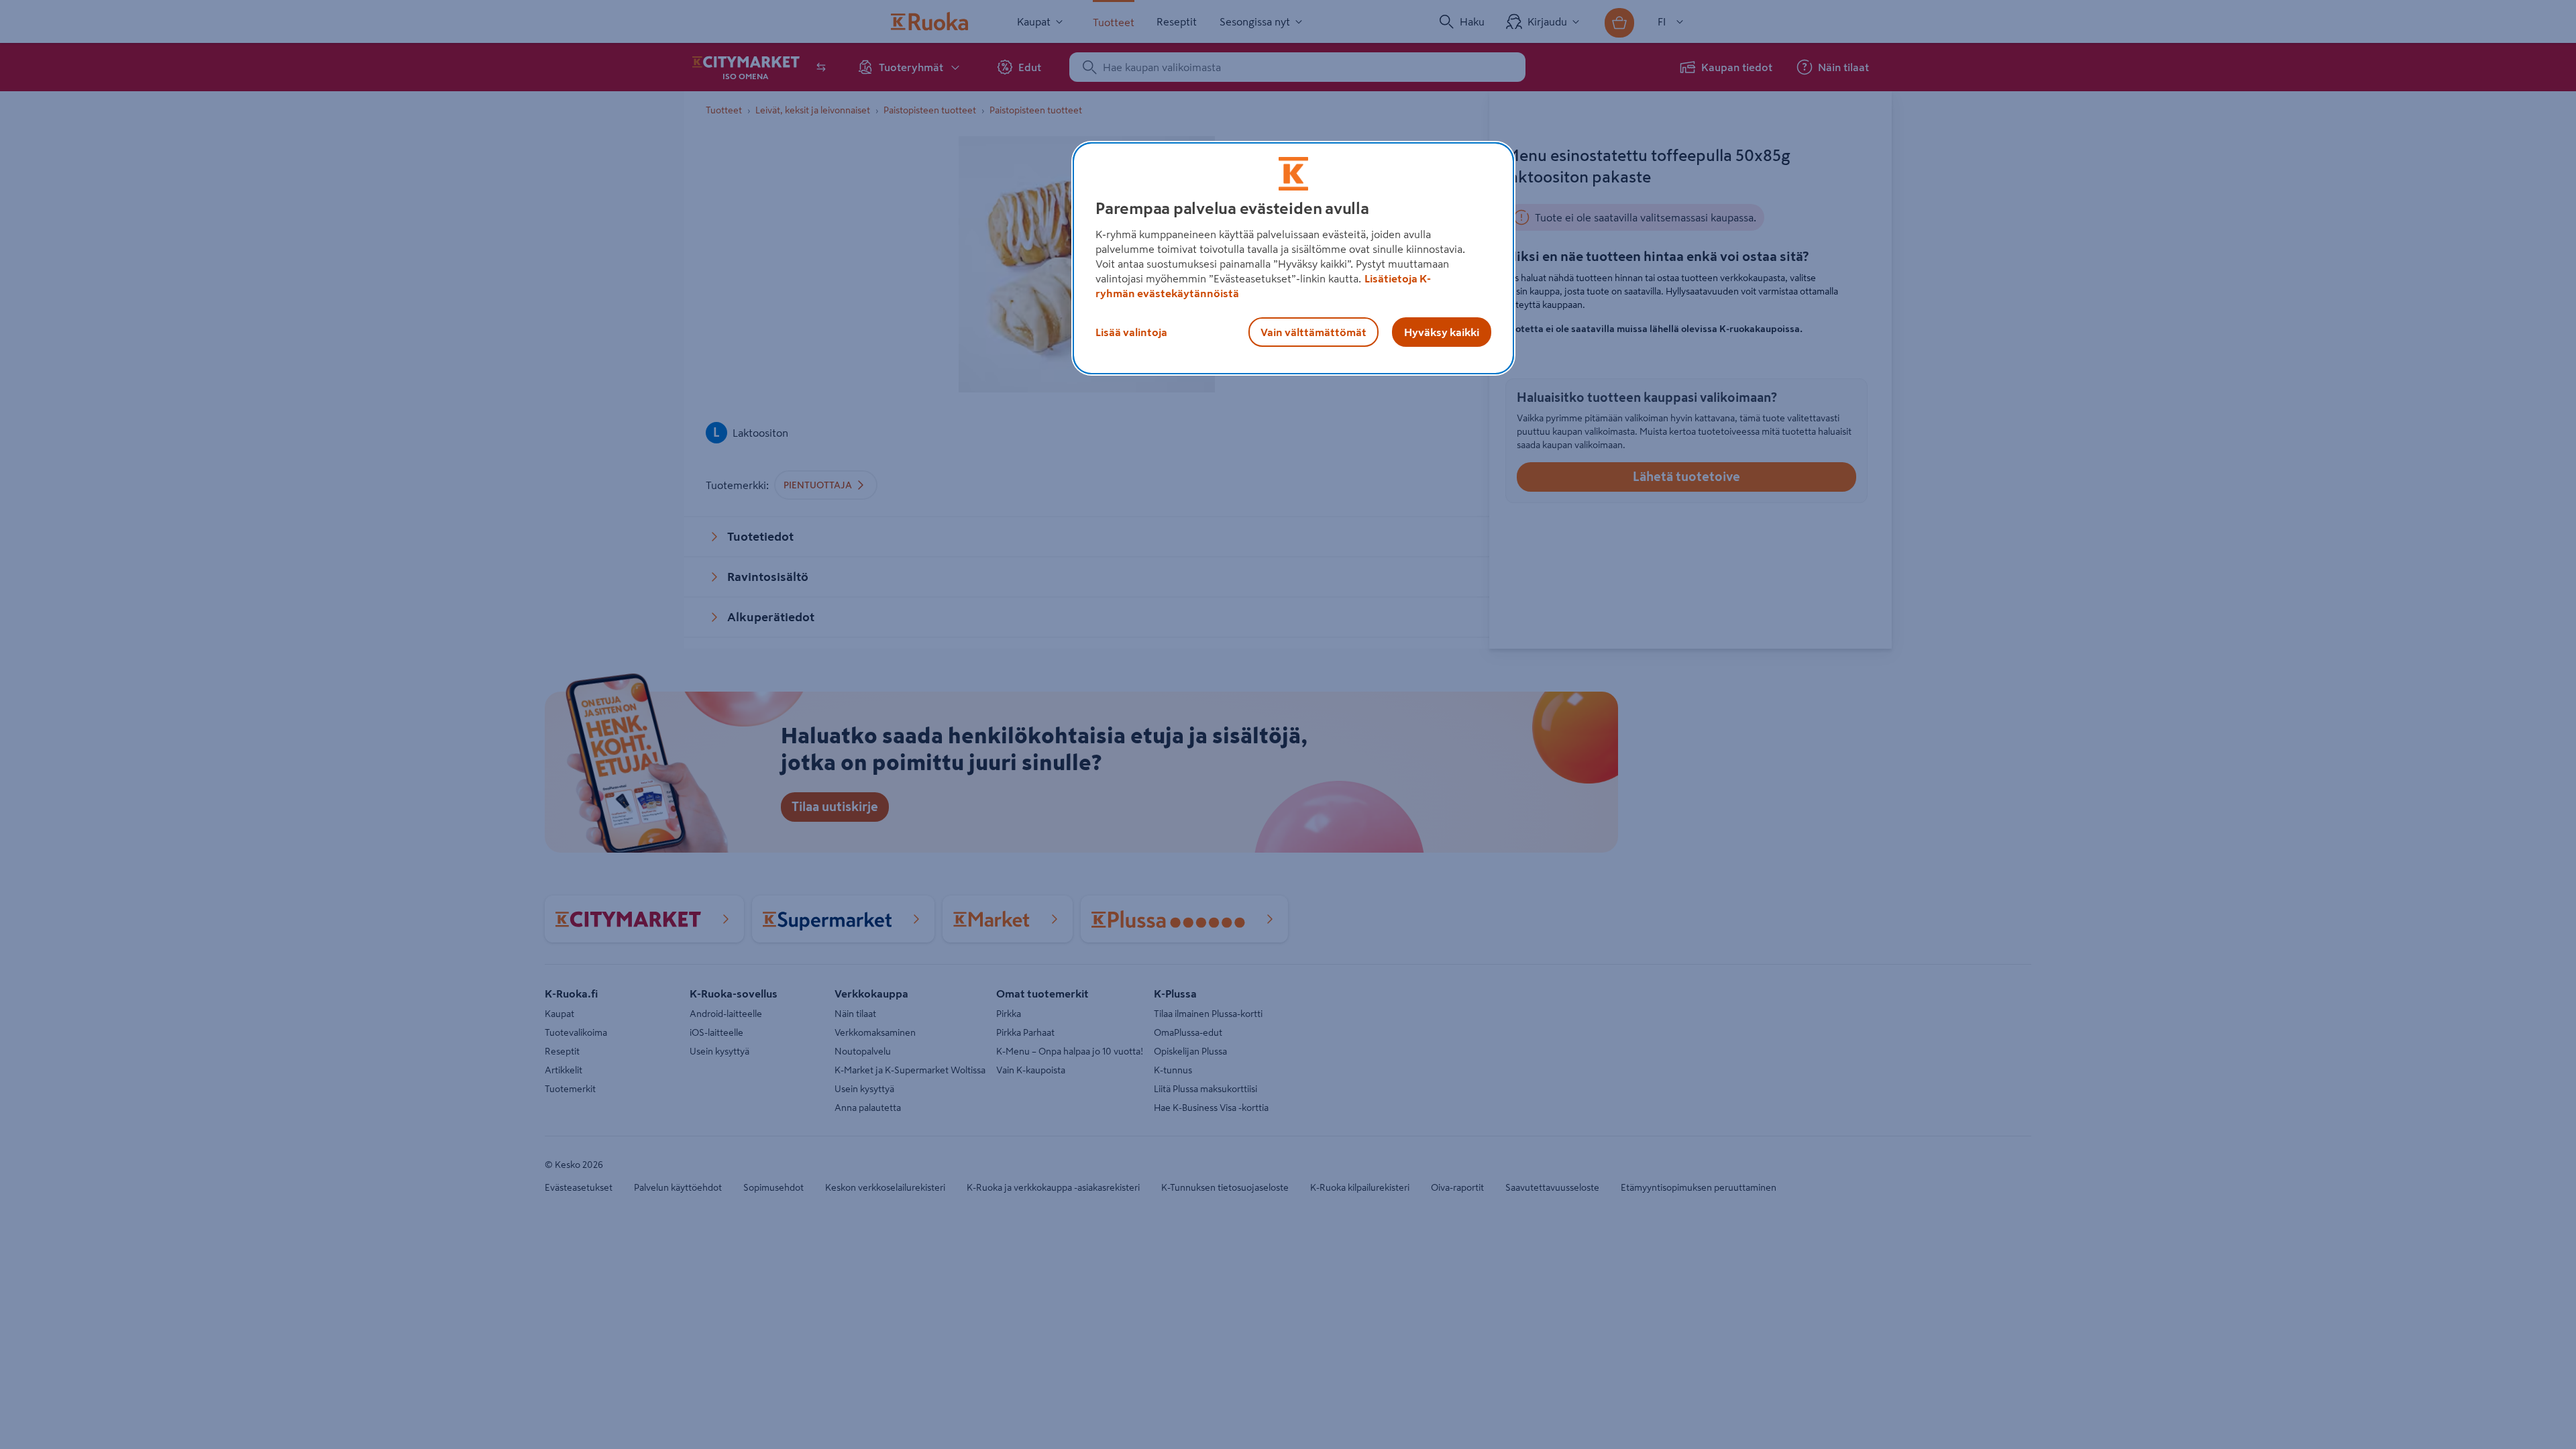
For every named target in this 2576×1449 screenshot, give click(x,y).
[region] (1293, 258)
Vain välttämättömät (1313, 332)
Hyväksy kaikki (1442, 332)
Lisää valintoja (1131, 332)
